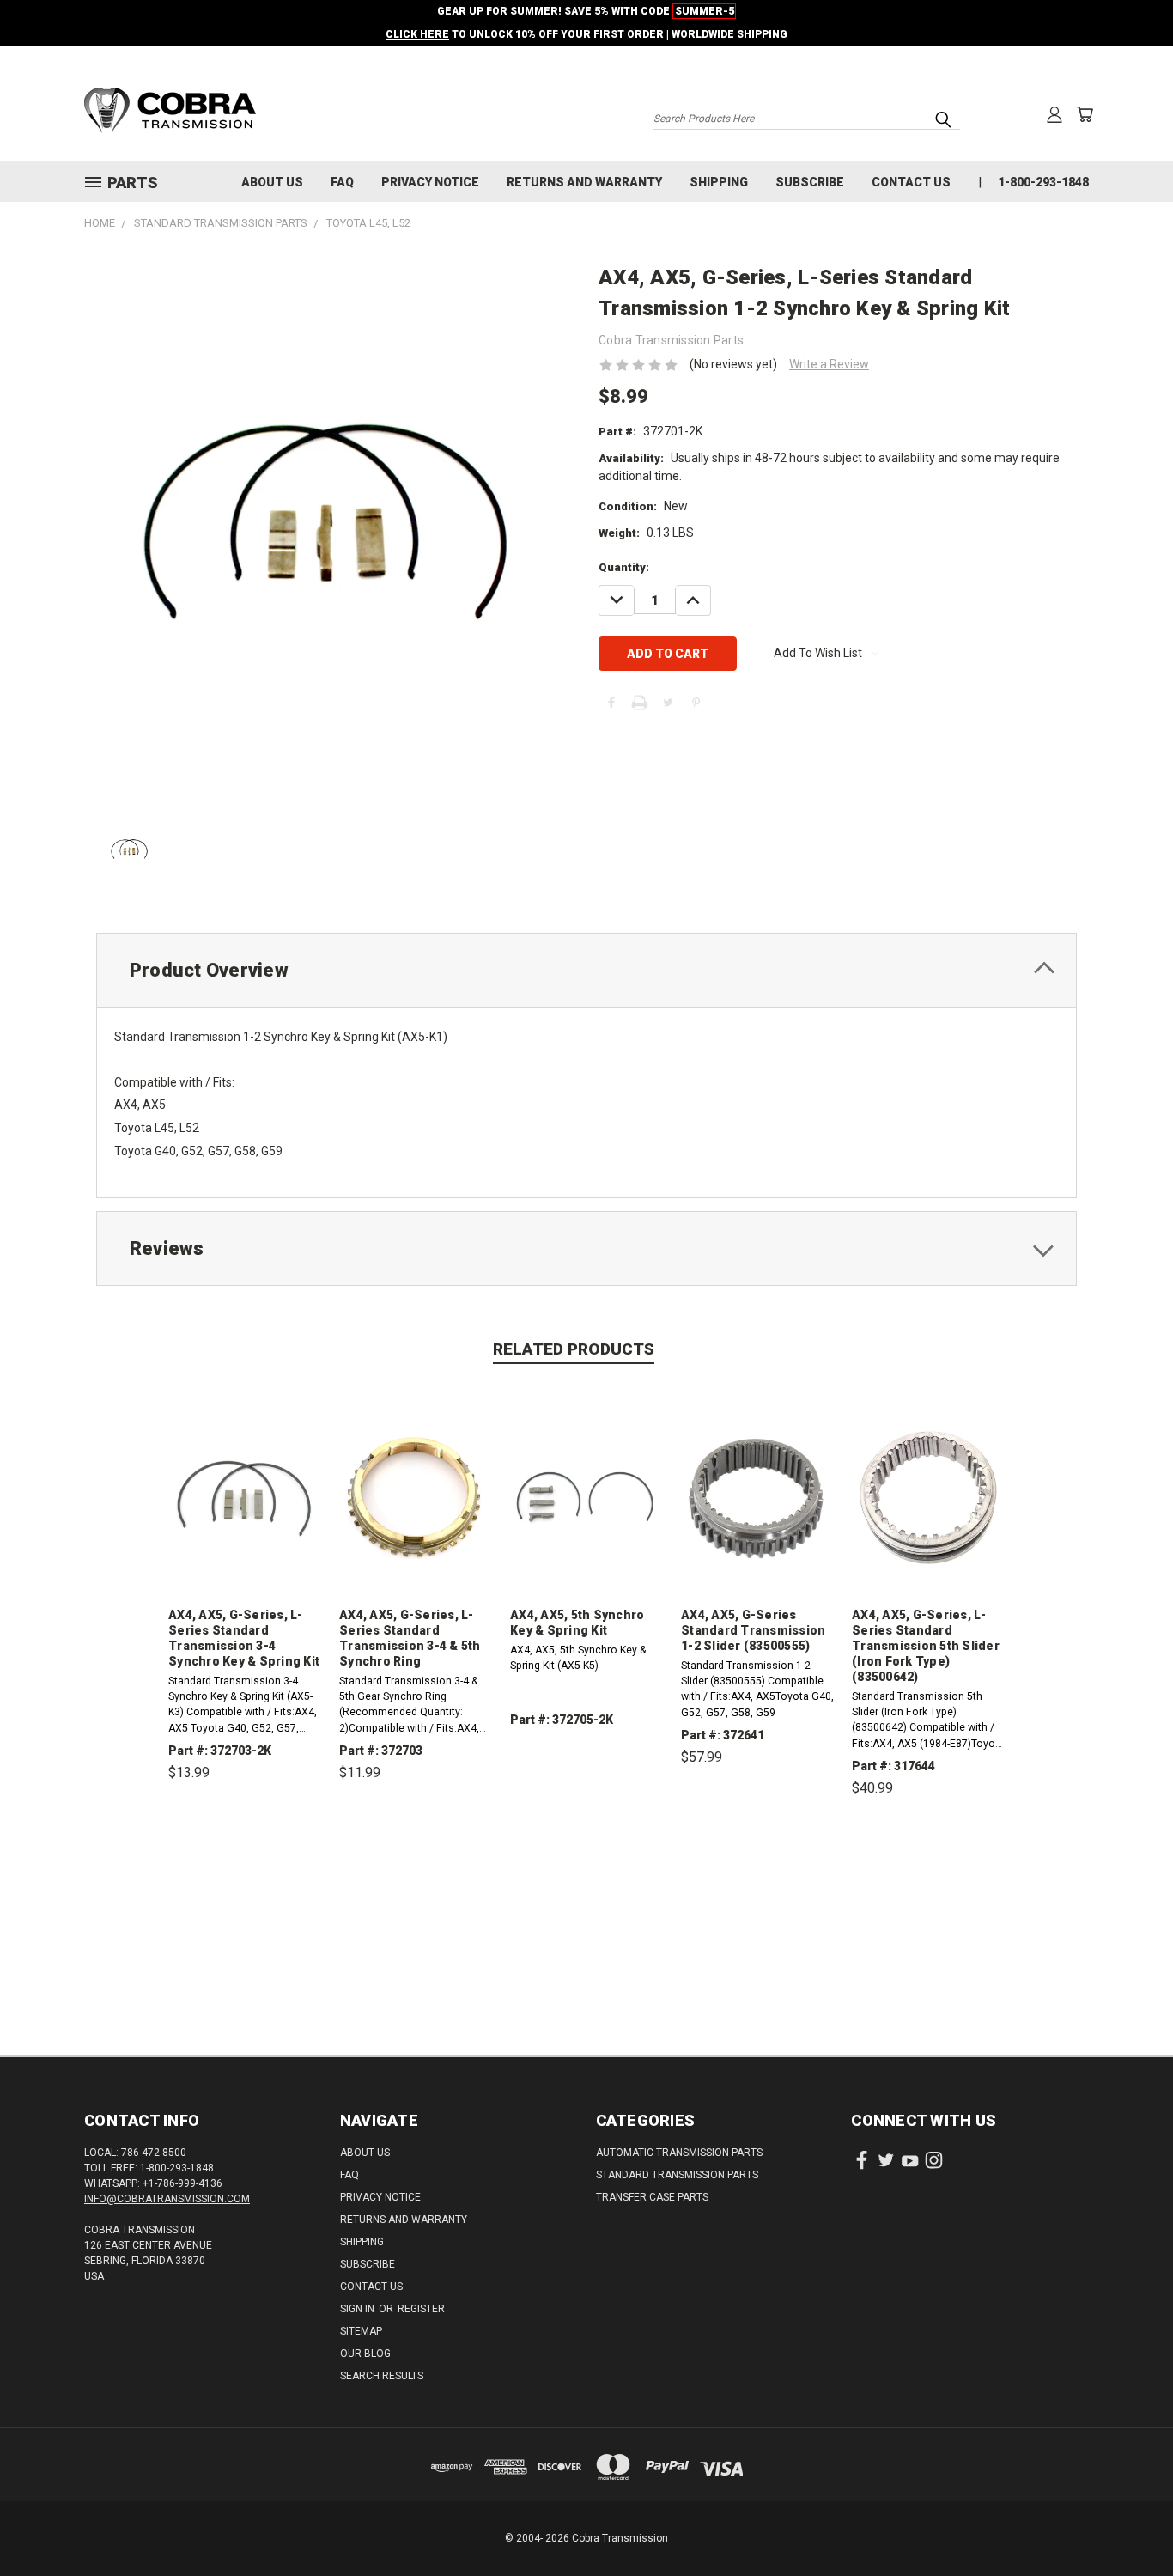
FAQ (342, 182)
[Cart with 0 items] (1085, 114)
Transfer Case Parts (652, 2197)
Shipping (719, 182)
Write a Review (829, 364)
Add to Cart (245, 1852)
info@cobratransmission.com (167, 2199)
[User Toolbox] (1054, 114)
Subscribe (810, 182)
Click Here (417, 34)
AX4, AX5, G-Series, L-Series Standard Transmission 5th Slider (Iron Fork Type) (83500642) (926, 1646)
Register (421, 2309)
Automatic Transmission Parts (679, 2153)
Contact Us (911, 182)
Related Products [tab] (574, 1349)
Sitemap (361, 2331)
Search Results (382, 2376)
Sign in (359, 2309)
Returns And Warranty (584, 182)
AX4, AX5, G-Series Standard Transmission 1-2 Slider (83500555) (753, 1630)
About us (272, 182)
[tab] (586, 970)
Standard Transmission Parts (677, 2175)
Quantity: (624, 567)
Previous (1128, 2522)
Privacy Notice (430, 182)
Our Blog (365, 2354)
